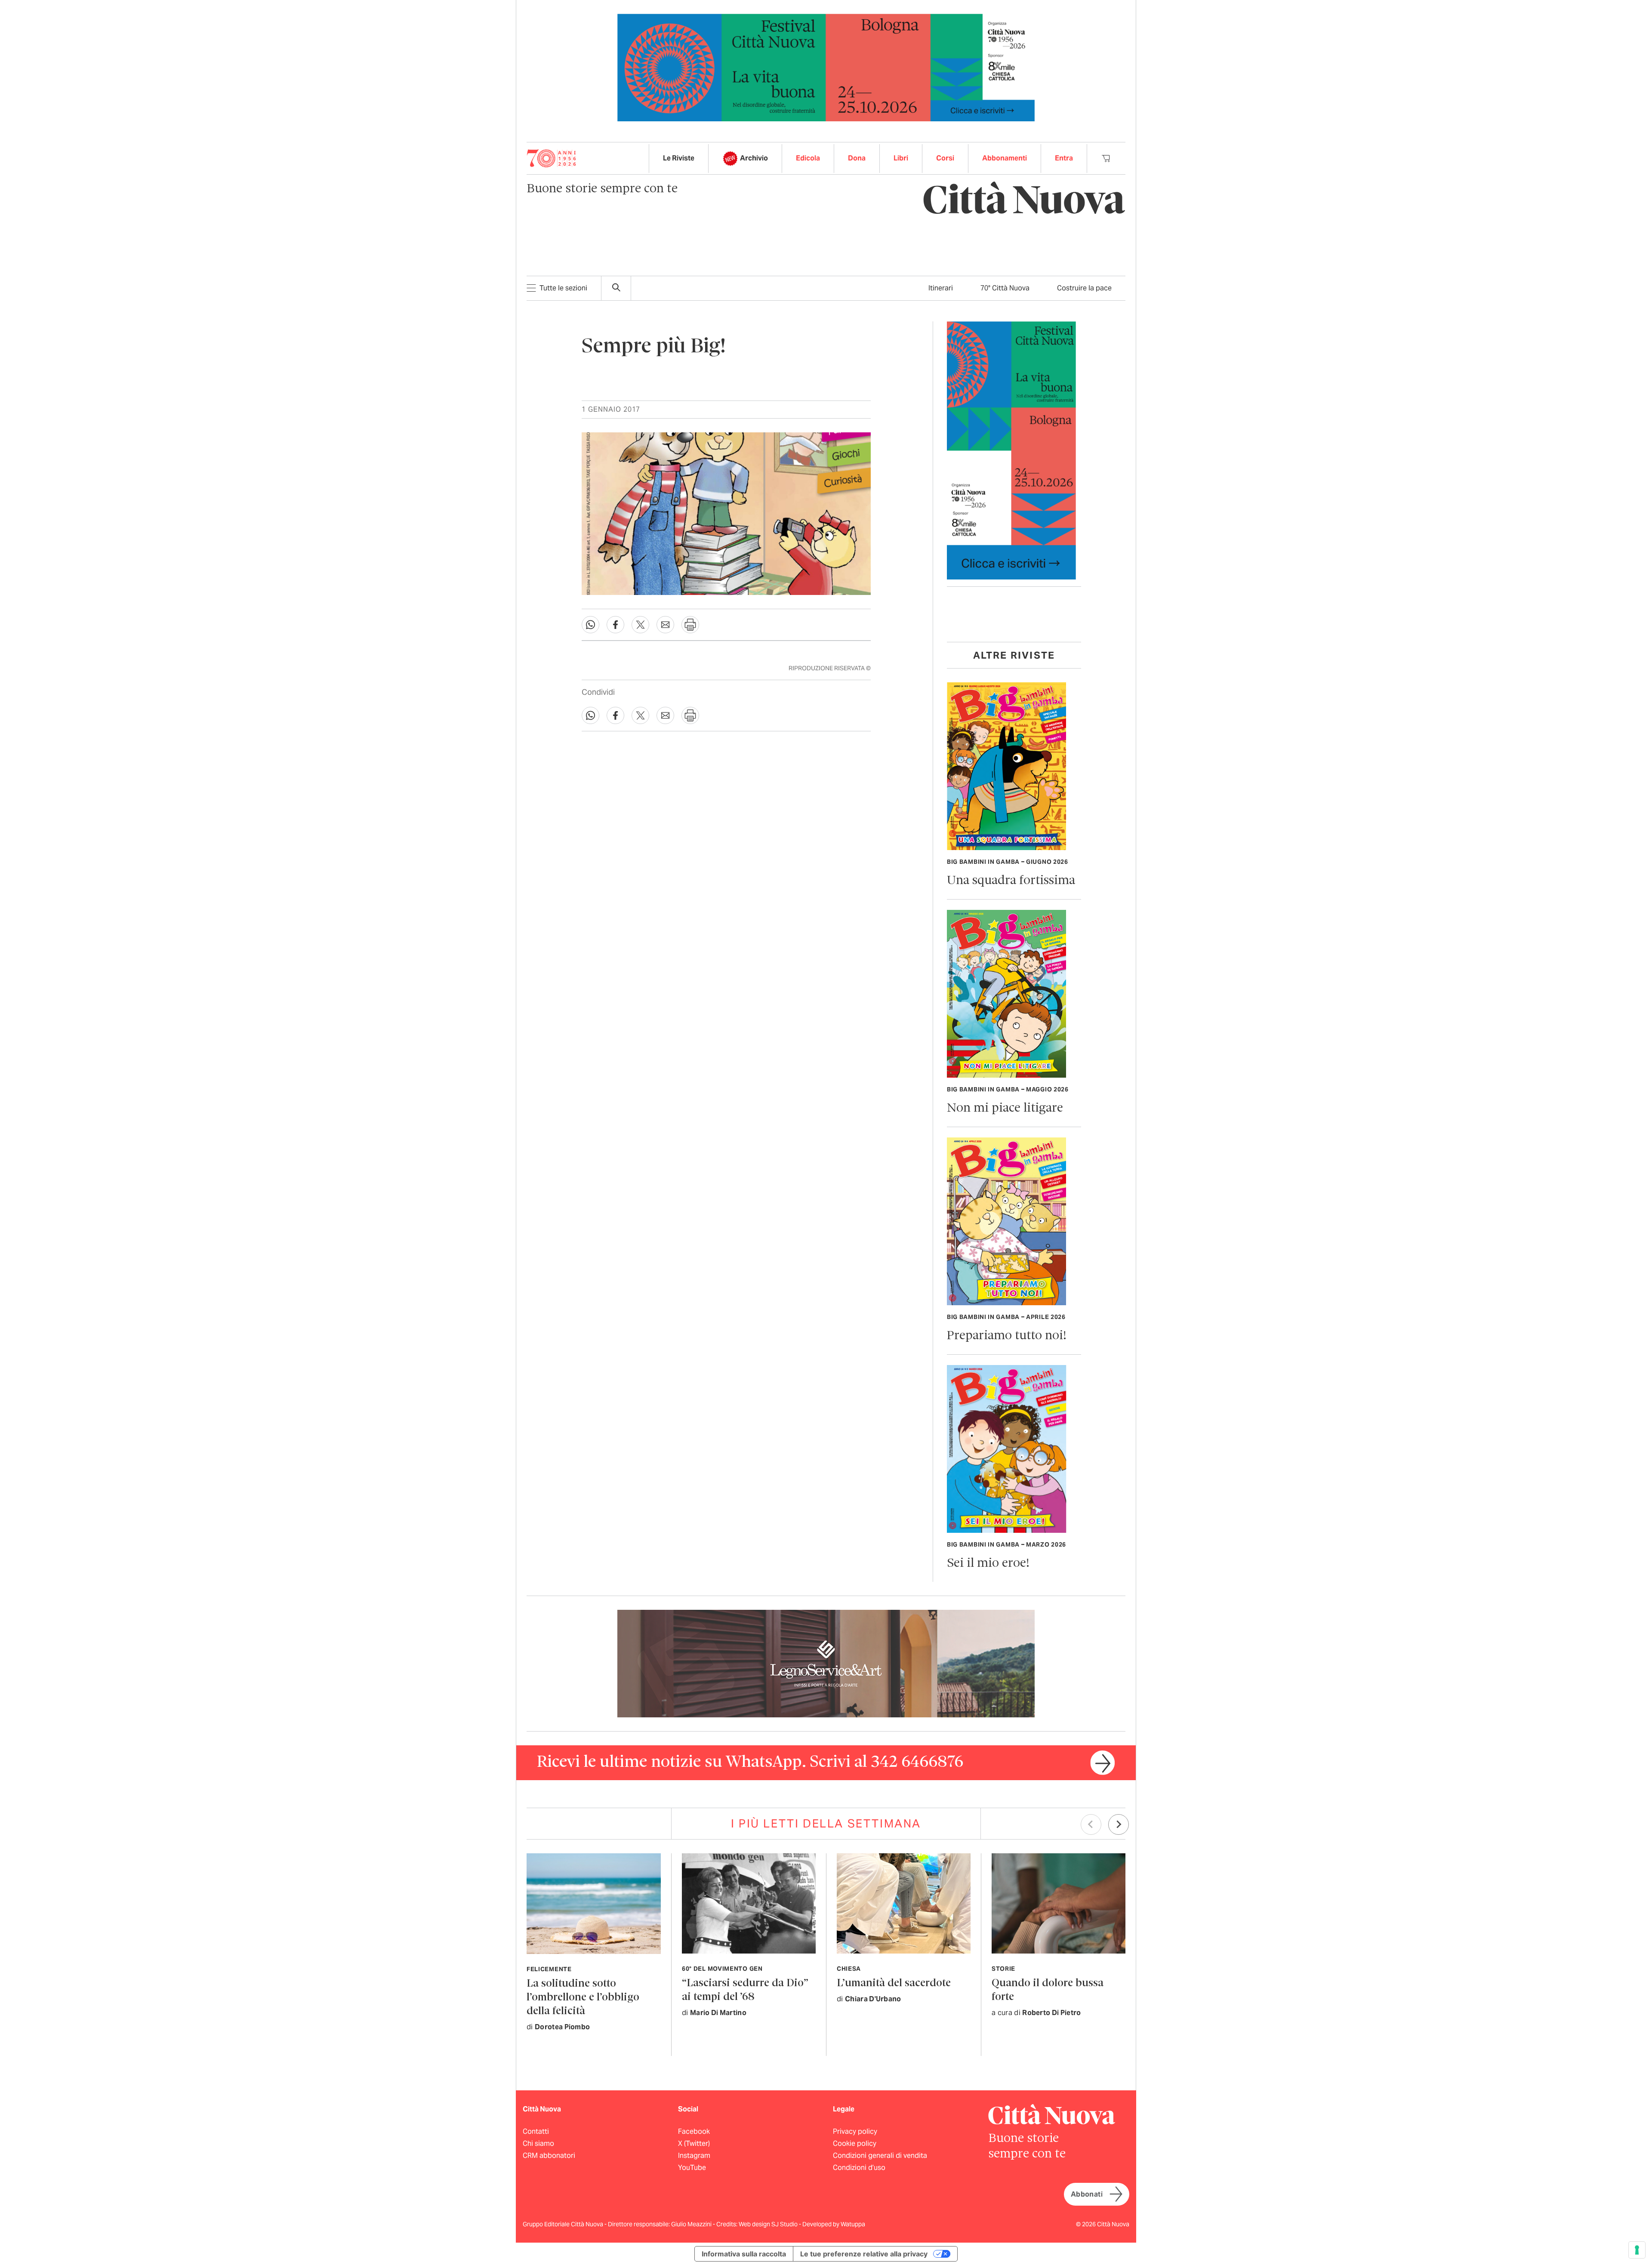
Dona (857, 158)
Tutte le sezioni (563, 288)
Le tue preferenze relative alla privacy (864, 2254)
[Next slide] (1119, 1824)
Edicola (808, 158)
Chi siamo (538, 2143)
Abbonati (1087, 2194)
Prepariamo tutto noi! (1007, 1336)
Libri (901, 158)
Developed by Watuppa (834, 2224)
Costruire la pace (1084, 288)
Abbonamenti (1005, 158)
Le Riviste (679, 158)
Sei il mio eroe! (988, 1564)
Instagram (694, 2156)
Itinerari (941, 288)
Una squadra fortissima (1011, 881)
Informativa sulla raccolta (744, 2254)
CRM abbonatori (549, 2156)
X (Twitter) (694, 2143)
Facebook (694, 2131)
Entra (1064, 158)
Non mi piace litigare (1005, 1108)
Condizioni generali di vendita (880, 2156)
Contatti (536, 2131)
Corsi (945, 158)
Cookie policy (855, 2143)
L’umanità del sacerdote (894, 1983)
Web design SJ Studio (769, 2224)
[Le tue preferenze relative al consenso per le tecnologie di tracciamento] (1637, 2250)
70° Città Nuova (1005, 288)
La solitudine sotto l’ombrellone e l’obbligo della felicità (583, 1998)
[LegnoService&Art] (826, 1663)
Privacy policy (855, 2131)
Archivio (754, 158)
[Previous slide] (1091, 1824)
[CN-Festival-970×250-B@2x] (826, 67)
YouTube (692, 2168)
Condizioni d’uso (859, 2168)
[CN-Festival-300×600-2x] (1011, 450)
